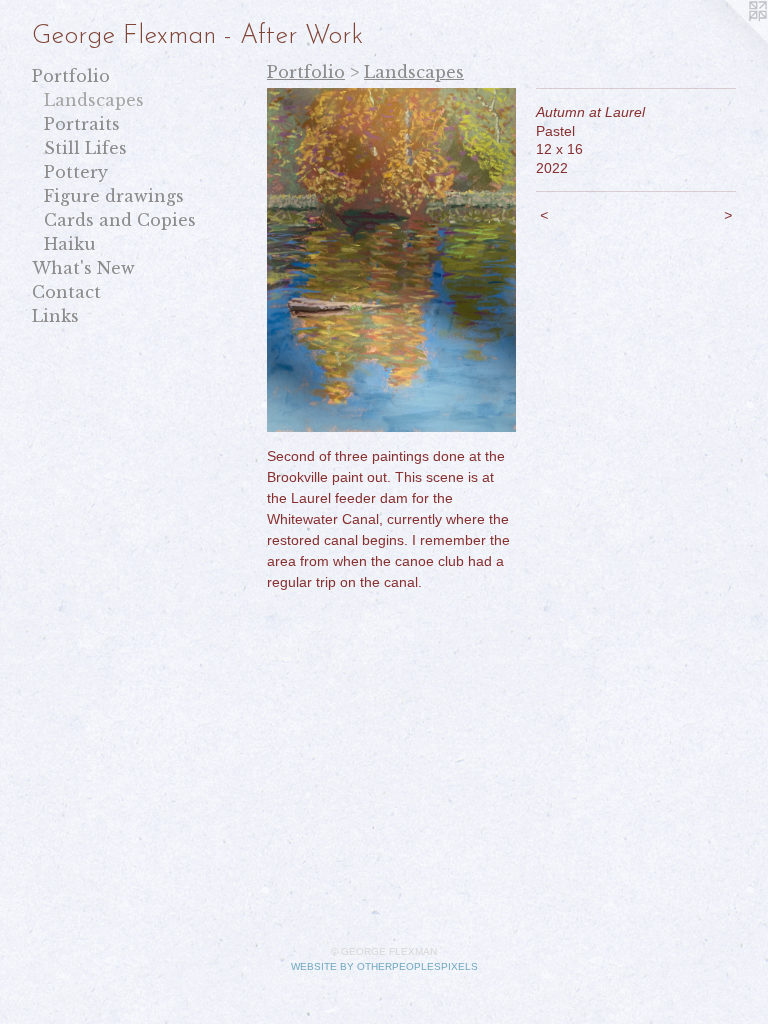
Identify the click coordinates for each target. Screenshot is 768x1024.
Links (55, 316)
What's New (83, 268)
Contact (66, 292)
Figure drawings (114, 196)
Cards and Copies (120, 220)
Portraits (82, 124)
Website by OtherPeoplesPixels (384, 966)
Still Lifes (85, 148)
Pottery (76, 172)
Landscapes (94, 100)
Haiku (70, 244)
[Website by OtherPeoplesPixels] (728, 40)
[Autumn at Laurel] (391, 260)
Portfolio (71, 76)
